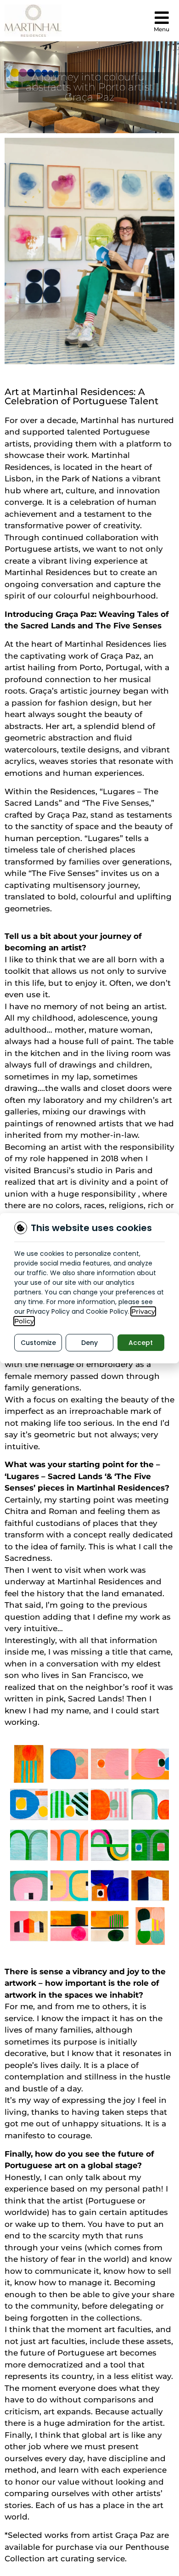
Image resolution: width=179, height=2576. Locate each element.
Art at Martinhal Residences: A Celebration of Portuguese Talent (81, 396)
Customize (38, 1343)
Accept (141, 1343)
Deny (89, 1343)
